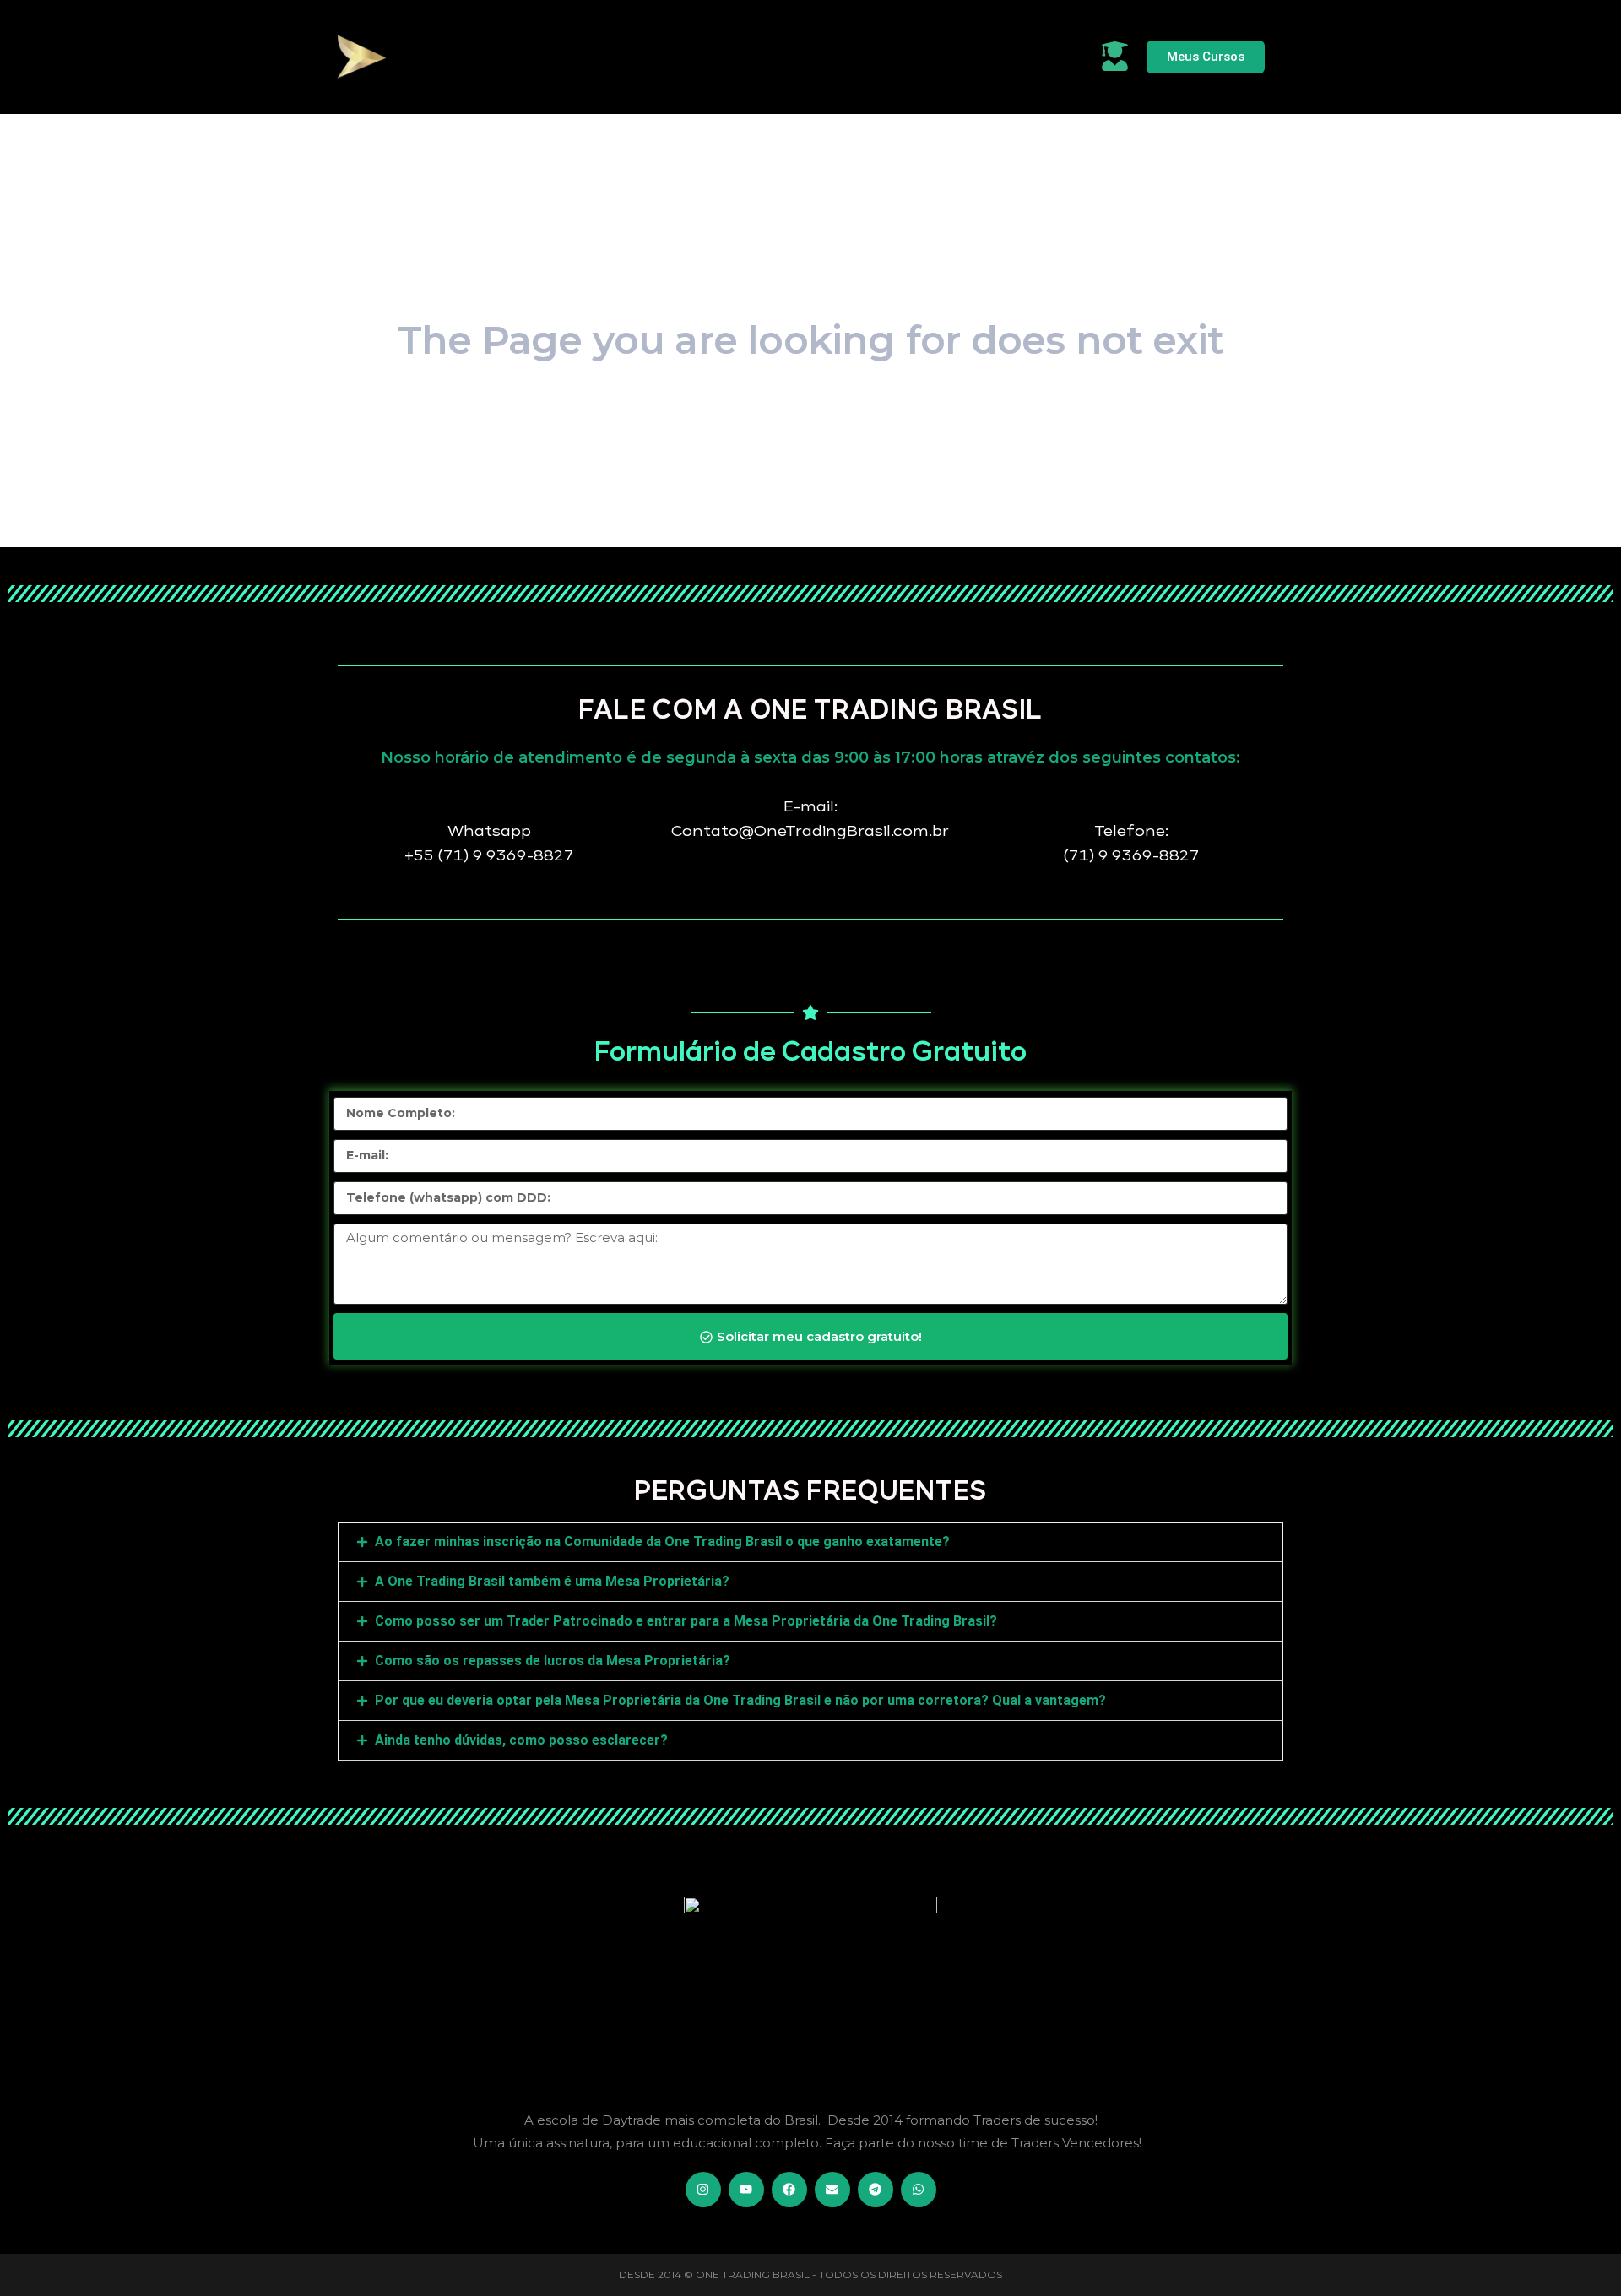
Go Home (810, 442)
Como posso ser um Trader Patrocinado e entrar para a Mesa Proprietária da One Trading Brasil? (686, 1621)
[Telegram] (876, 2190)
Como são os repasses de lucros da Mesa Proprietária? (553, 1661)
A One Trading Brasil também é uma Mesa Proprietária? (552, 1581)
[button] (810, 1542)
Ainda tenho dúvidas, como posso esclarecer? (521, 1740)
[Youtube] (746, 2190)
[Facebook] (789, 2190)
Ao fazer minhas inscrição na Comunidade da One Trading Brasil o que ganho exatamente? (662, 1542)
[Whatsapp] (919, 2190)
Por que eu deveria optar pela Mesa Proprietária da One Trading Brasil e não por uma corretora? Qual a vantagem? (740, 1700)
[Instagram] (703, 2190)
